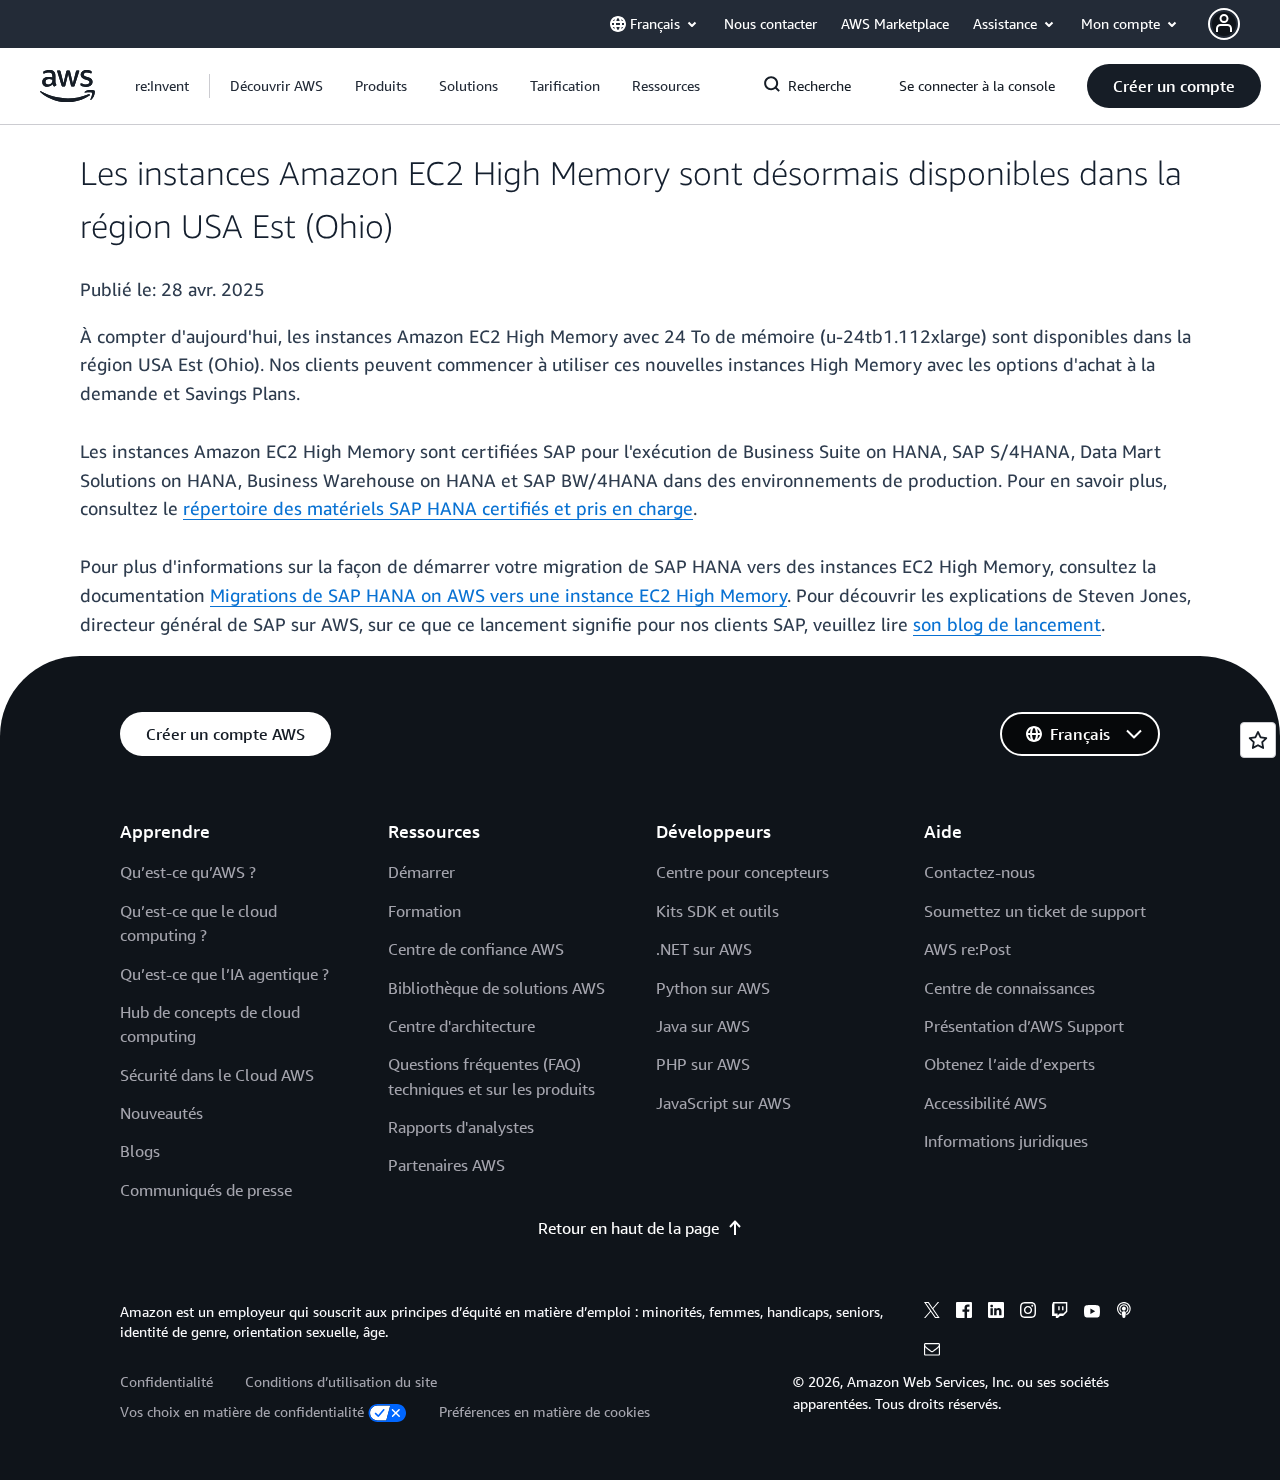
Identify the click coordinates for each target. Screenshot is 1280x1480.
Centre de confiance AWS (476, 949)
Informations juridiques (1006, 1141)
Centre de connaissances (1009, 988)
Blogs (140, 1151)
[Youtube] (1092, 1313)
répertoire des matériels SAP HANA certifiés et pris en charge (438, 508)
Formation (424, 911)
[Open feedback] (1258, 740)
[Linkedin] (996, 1313)
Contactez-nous (979, 872)
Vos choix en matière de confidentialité (242, 1411)
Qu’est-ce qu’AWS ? (188, 872)
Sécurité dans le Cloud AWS (217, 1075)
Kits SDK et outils (717, 911)
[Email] (932, 1352)
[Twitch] (1060, 1313)
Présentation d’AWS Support (1024, 1026)
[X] (932, 1313)
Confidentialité (166, 1381)
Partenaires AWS (446, 1165)
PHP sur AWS (703, 1064)
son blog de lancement (1007, 624)
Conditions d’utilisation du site (341, 1381)
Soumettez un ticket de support (1035, 911)
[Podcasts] (1124, 1313)
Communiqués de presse (206, 1190)
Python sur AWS (713, 988)
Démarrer (421, 872)
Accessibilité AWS (985, 1103)
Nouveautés (161, 1113)
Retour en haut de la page (628, 1228)
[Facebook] (964, 1313)
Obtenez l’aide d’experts (1009, 1064)
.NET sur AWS (704, 949)
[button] (276, 86)
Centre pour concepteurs (742, 872)
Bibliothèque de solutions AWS (496, 988)
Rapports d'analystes (461, 1127)
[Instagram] (1028, 1313)
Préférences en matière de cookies (544, 1411)
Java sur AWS (703, 1026)
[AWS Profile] (1224, 24)
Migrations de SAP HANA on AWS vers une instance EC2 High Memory (498, 595)
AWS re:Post (967, 949)
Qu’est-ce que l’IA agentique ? (224, 974)
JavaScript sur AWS (723, 1103)
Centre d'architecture (461, 1026)
